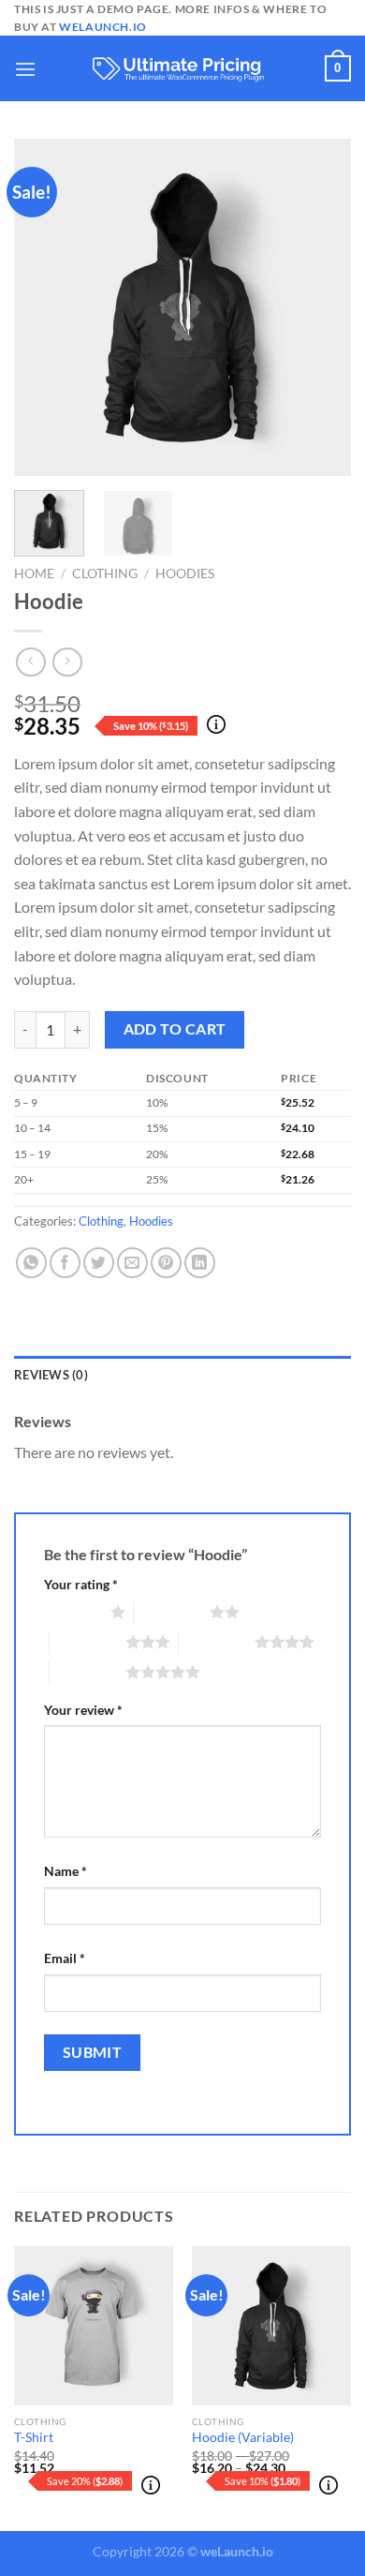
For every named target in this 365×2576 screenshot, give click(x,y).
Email (65, 1958)
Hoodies (185, 573)
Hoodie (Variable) (243, 2437)
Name (66, 1871)
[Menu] (25, 69)
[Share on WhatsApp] (31, 1263)
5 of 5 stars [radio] (88, 1672)
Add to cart (175, 1029)
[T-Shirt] (94, 2326)
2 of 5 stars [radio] (172, 1612)
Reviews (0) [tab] (51, 1375)
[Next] (321, 307)
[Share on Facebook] (65, 1263)
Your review (83, 1710)
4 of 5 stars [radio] (217, 1642)
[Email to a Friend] (132, 1263)
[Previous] (44, 307)
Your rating (81, 1584)
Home (34, 573)
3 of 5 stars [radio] (88, 1642)
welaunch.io (103, 27)
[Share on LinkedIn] (200, 1263)
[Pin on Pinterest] (166, 1263)
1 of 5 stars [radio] (73, 1612)
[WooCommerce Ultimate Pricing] (182, 69)
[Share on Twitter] (99, 1263)
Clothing (105, 573)
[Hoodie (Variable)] (271, 2326)
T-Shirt (34, 2437)
